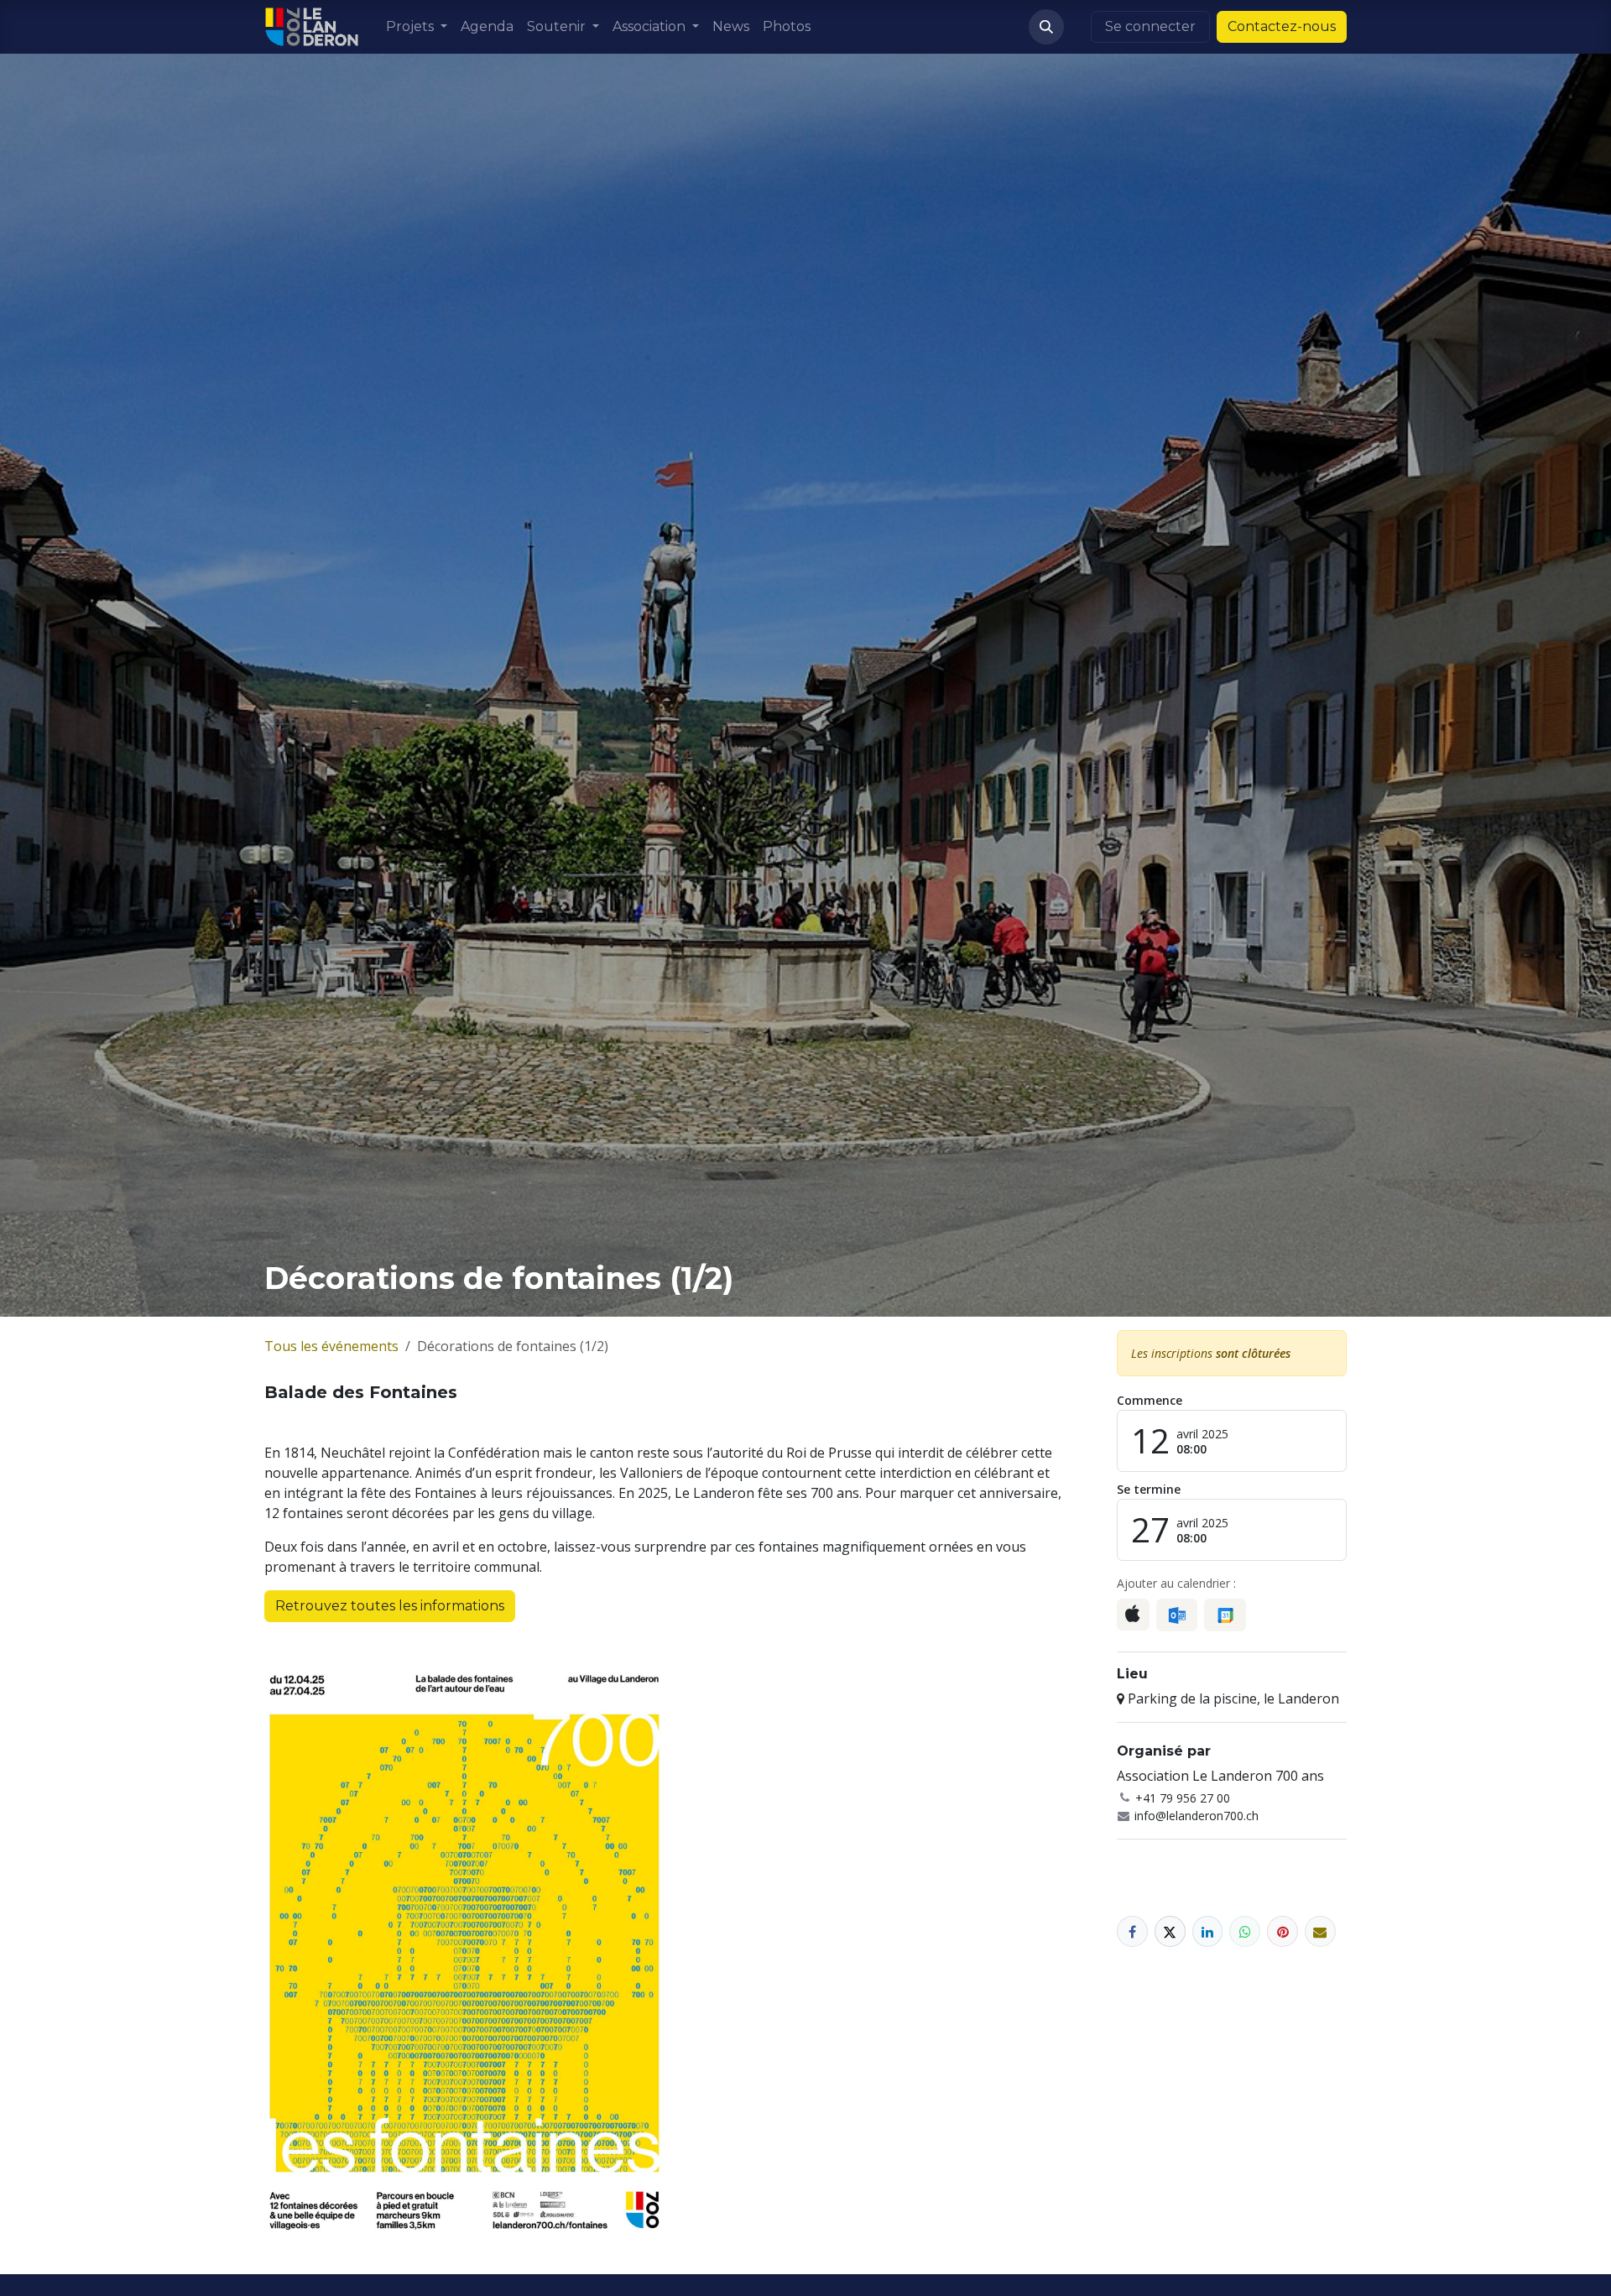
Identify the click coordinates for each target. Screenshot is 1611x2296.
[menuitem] (417, 27)
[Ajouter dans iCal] (1133, 1615)
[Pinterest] (1283, 1931)
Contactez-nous (1282, 26)
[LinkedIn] (1208, 1931)
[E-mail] (1320, 1931)
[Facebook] (1132, 1931)
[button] (1046, 27)
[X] (1170, 1931)
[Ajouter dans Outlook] (1177, 1615)
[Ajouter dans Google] (1225, 1615)
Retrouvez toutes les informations (390, 1606)
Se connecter (1150, 26)
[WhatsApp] (1245, 1931)
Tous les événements (331, 1346)
